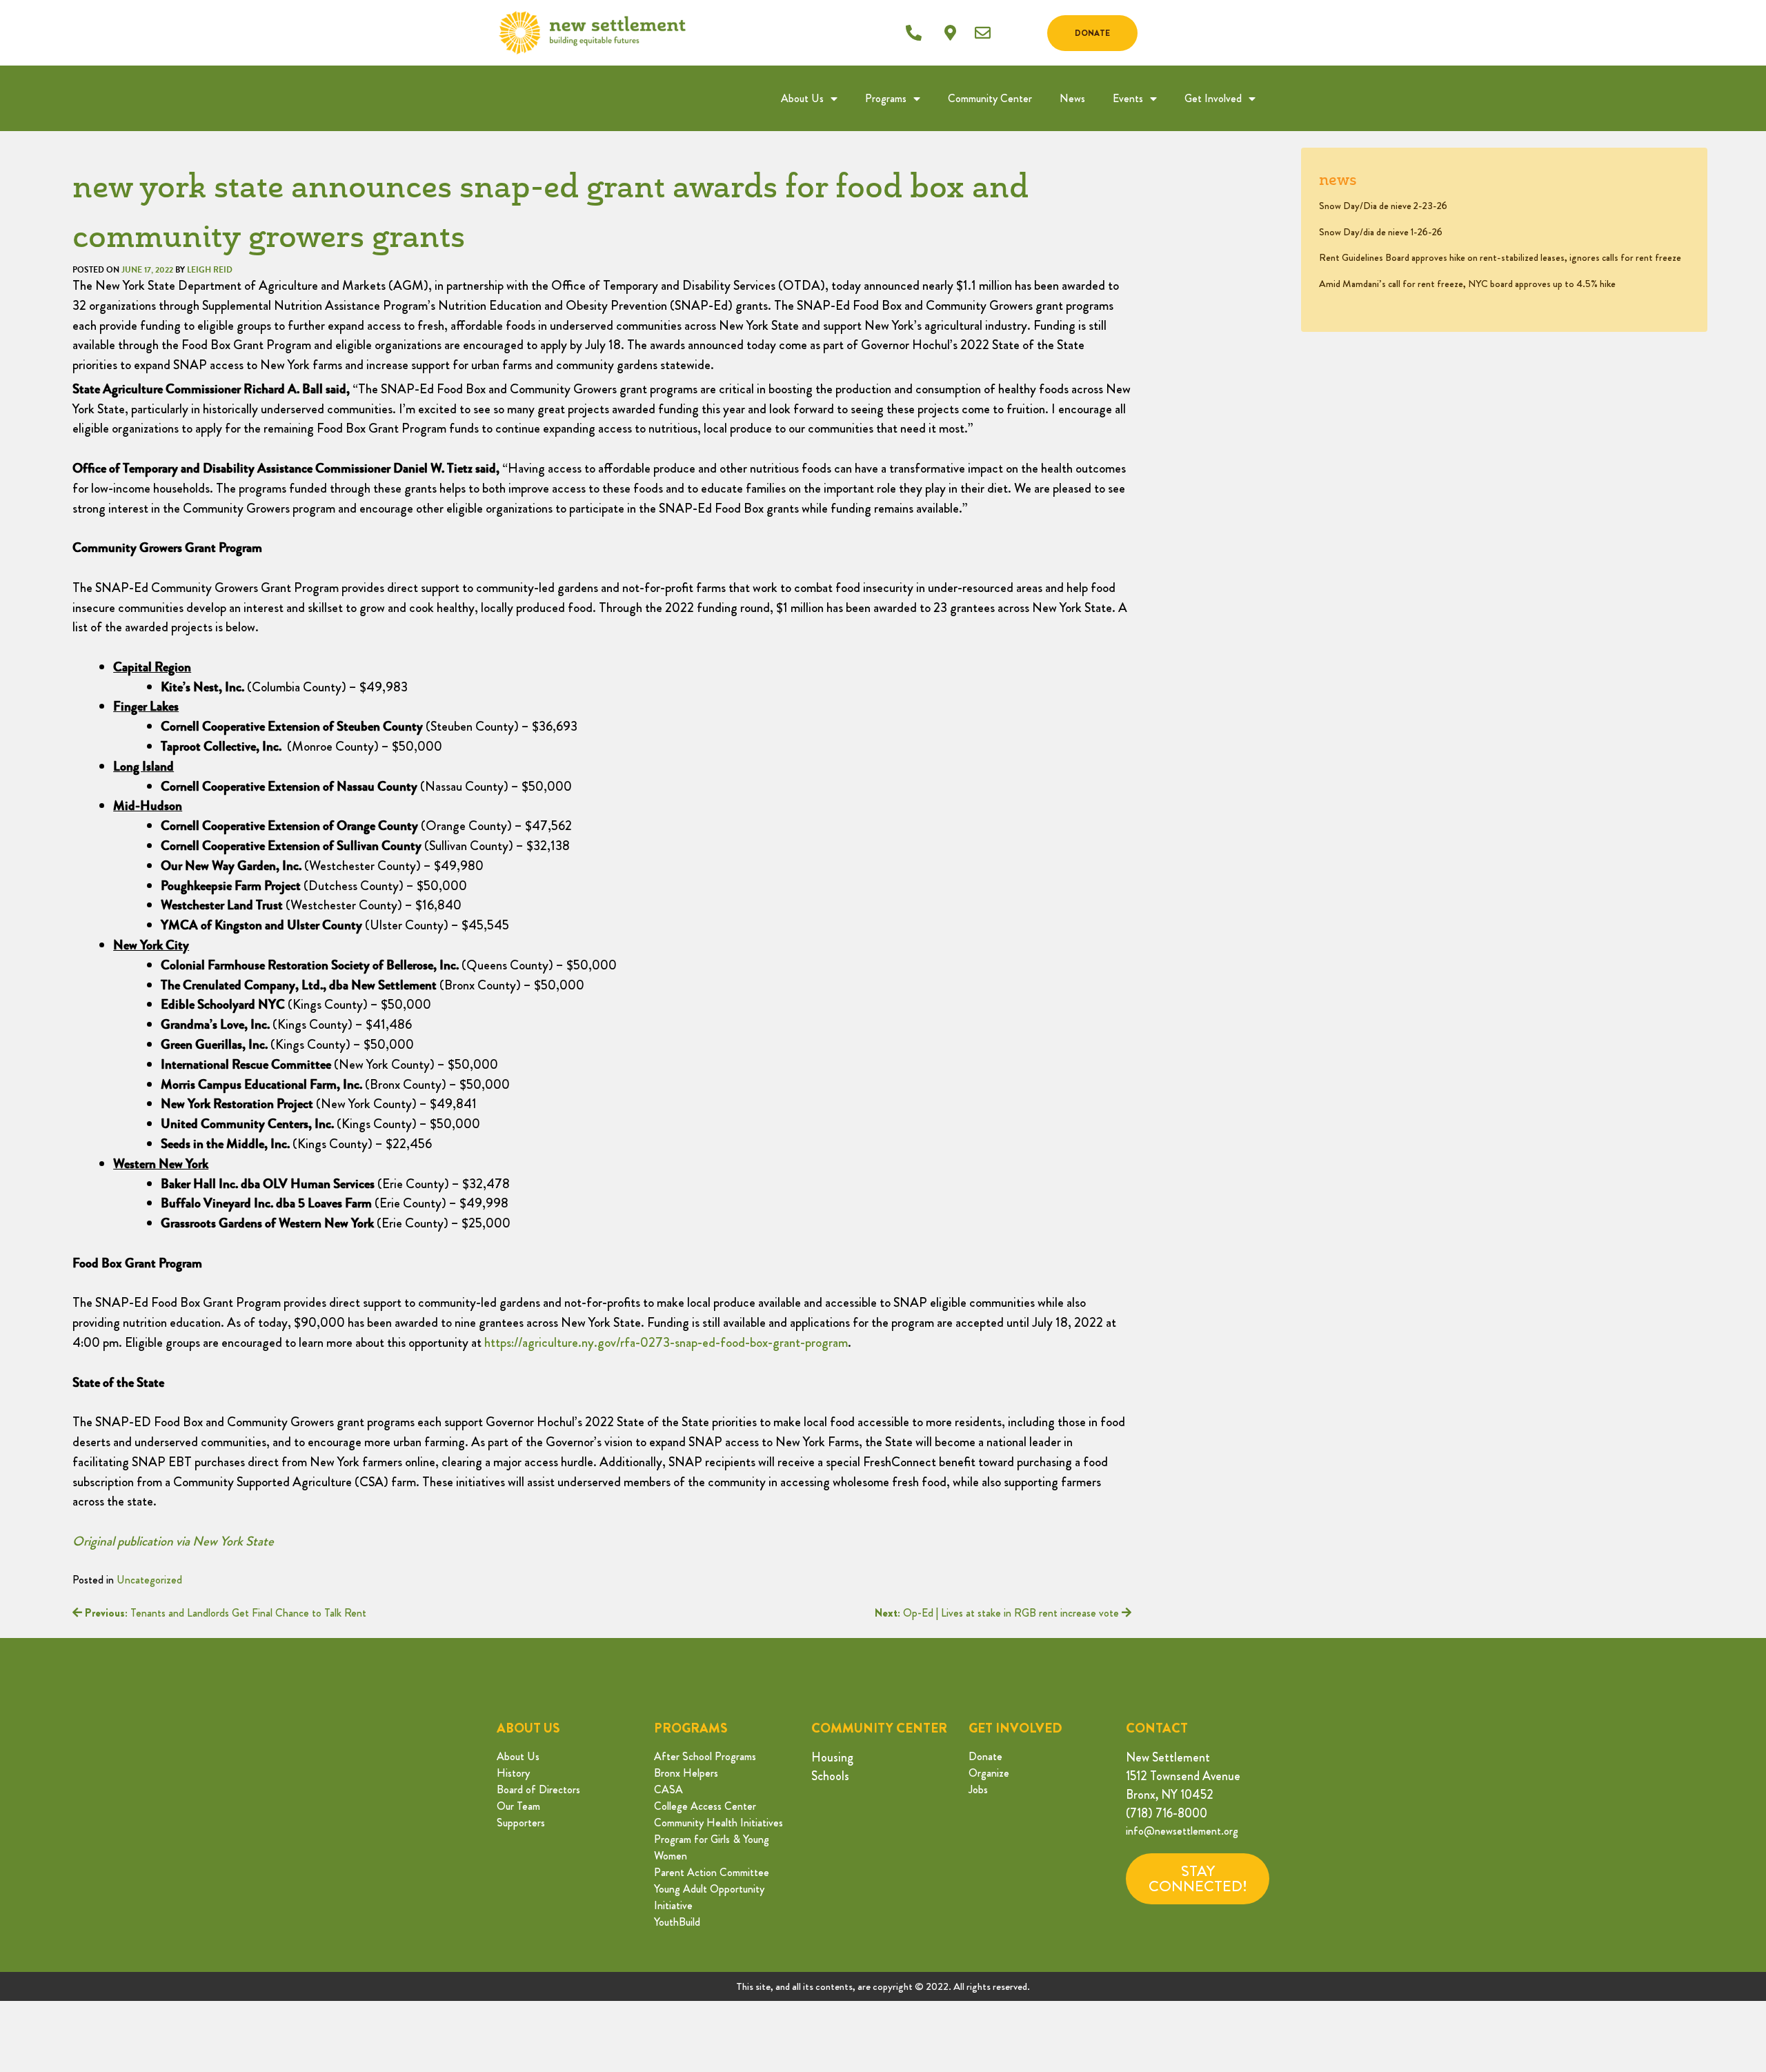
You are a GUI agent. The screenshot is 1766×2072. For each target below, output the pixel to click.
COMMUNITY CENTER (879, 1728)
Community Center (990, 98)
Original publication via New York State (173, 1541)
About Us (802, 98)
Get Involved (1213, 98)
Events (1128, 98)
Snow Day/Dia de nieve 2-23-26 (1383, 206)
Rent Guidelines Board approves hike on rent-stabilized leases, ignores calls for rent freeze (1500, 257)
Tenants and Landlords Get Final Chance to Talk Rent (226, 1613)
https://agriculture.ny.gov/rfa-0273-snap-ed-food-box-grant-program (666, 1342)
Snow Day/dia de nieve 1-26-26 (1381, 232)
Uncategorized (149, 1580)
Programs (886, 98)
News (1072, 98)
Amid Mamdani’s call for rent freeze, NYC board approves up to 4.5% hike (1467, 284)
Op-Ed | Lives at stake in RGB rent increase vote (998, 1613)
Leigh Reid (210, 270)
